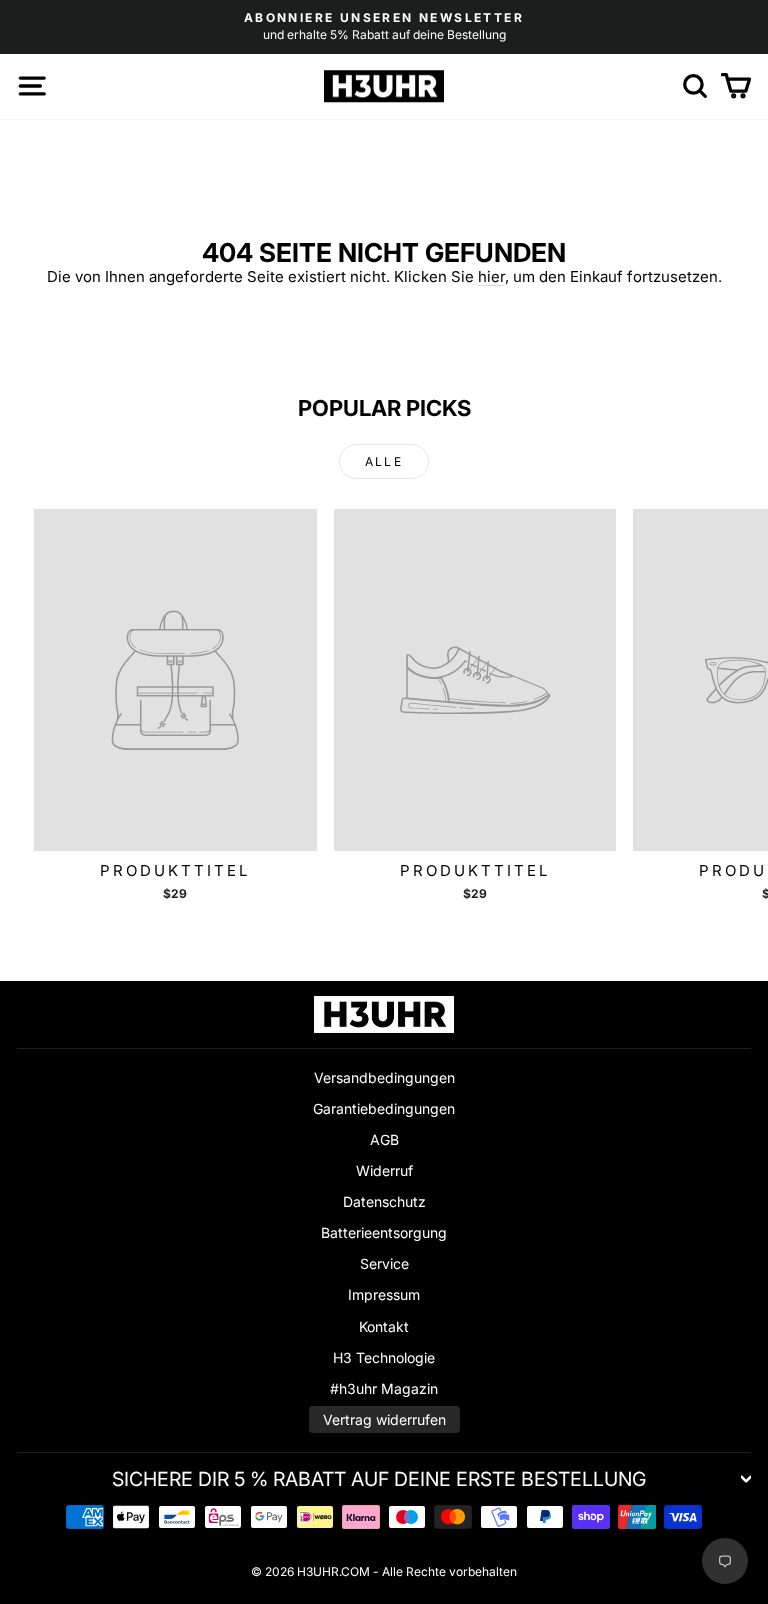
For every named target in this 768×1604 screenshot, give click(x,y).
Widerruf (384, 1170)
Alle (384, 461)
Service (384, 1263)
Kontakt (384, 1326)
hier (491, 276)
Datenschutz (384, 1201)
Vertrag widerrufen (384, 1419)
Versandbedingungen (384, 1077)
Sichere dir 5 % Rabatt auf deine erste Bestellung (379, 1479)
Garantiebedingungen (384, 1108)
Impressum (384, 1294)
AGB (384, 1139)
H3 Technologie (384, 1357)
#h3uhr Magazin (384, 1388)
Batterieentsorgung (384, 1232)
